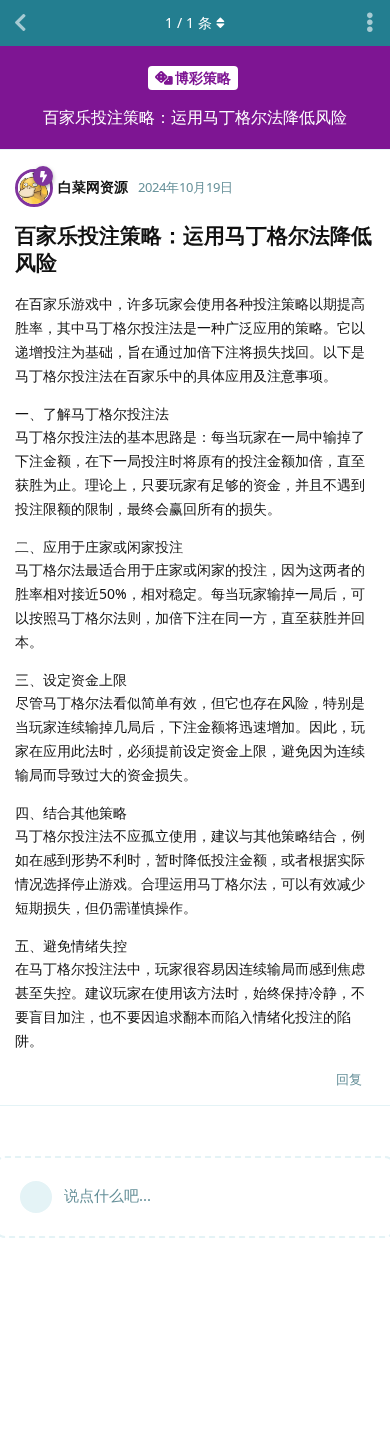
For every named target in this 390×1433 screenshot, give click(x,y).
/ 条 (188, 22)
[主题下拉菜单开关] (370, 23)
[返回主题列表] (20, 23)
